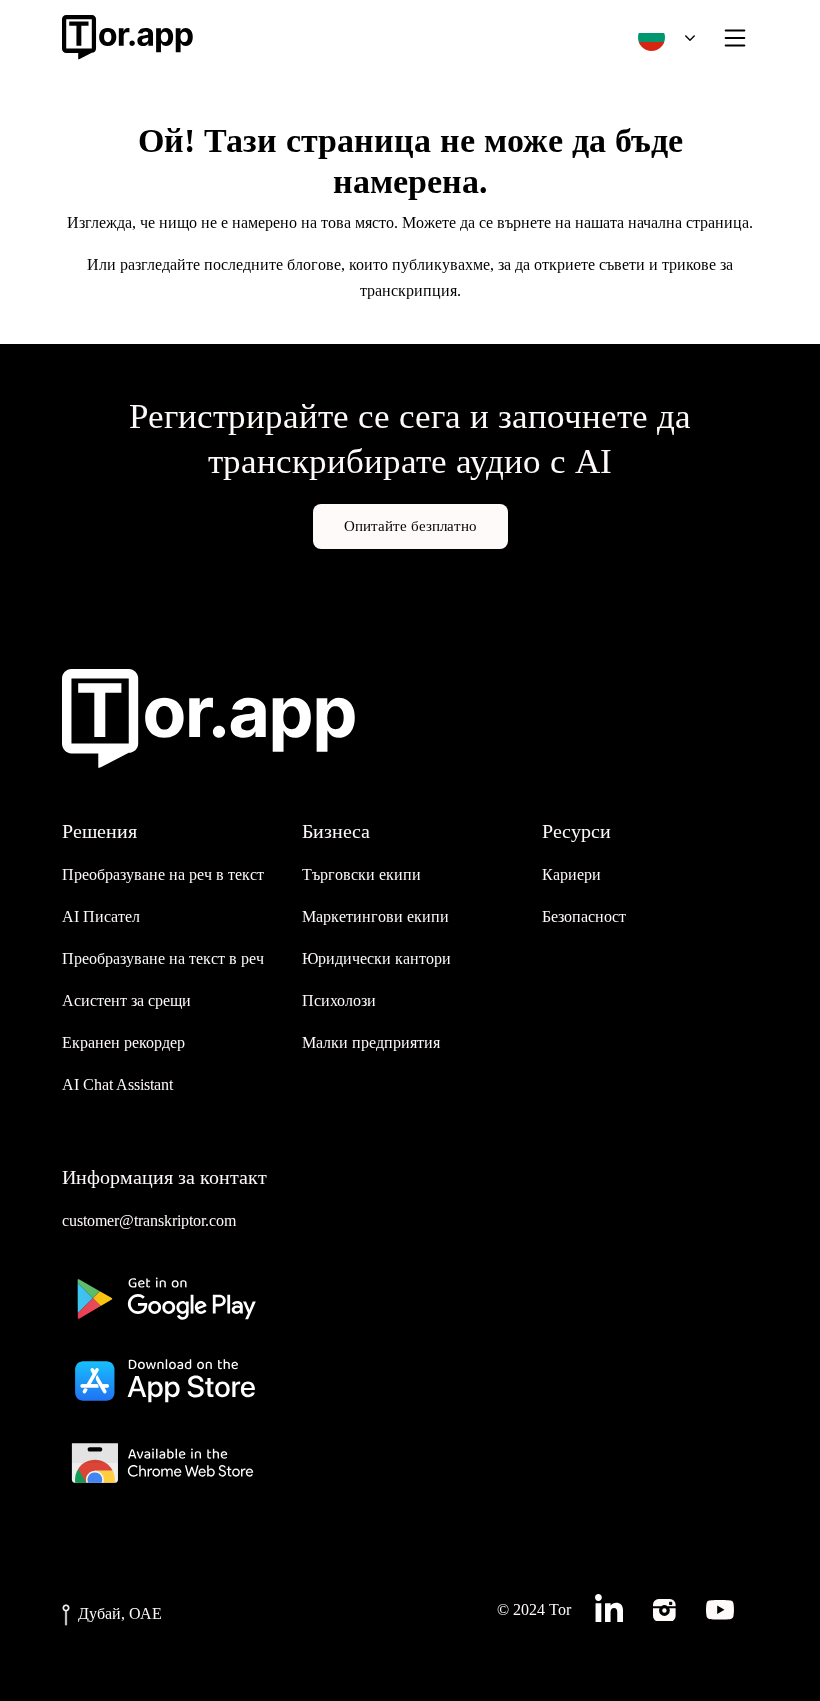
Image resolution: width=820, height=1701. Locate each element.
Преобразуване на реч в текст (163, 874)
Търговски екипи (361, 874)
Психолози (339, 1000)
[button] (662, 37)
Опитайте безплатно (410, 526)
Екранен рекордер (123, 1042)
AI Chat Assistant (117, 1084)
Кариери (571, 874)
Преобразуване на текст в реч (163, 958)
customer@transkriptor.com (149, 1220)
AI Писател (101, 916)
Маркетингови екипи (375, 916)
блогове (314, 264)
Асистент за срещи (126, 1000)
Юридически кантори (376, 958)
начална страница (688, 222)
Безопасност (584, 916)
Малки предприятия (371, 1042)
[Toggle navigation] (735, 38)
